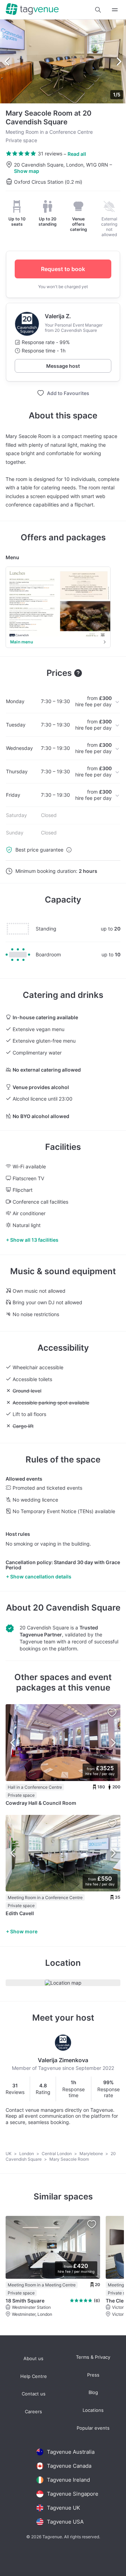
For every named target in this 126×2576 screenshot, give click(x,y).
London (27, 2154)
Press (93, 2375)
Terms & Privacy (93, 2357)
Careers (33, 2412)
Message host (63, 366)
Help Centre (34, 2376)
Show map (27, 171)
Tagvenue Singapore (73, 2494)
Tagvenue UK (64, 2508)
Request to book (63, 269)
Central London (57, 2154)
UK (9, 2154)
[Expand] (115, 10)
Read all (77, 154)
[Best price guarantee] (69, 850)
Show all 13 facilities (34, 1240)
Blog (93, 2392)
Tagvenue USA (65, 2522)
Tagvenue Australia (71, 2452)
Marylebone (92, 2154)
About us (33, 2359)
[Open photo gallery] (63, 61)
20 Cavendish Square (77, 1608)
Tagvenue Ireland (68, 2480)
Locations (93, 2410)
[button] (98, 10)
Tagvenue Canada (69, 2466)
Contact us (34, 2394)
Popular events (93, 2428)
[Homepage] (32, 10)
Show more (24, 1931)
